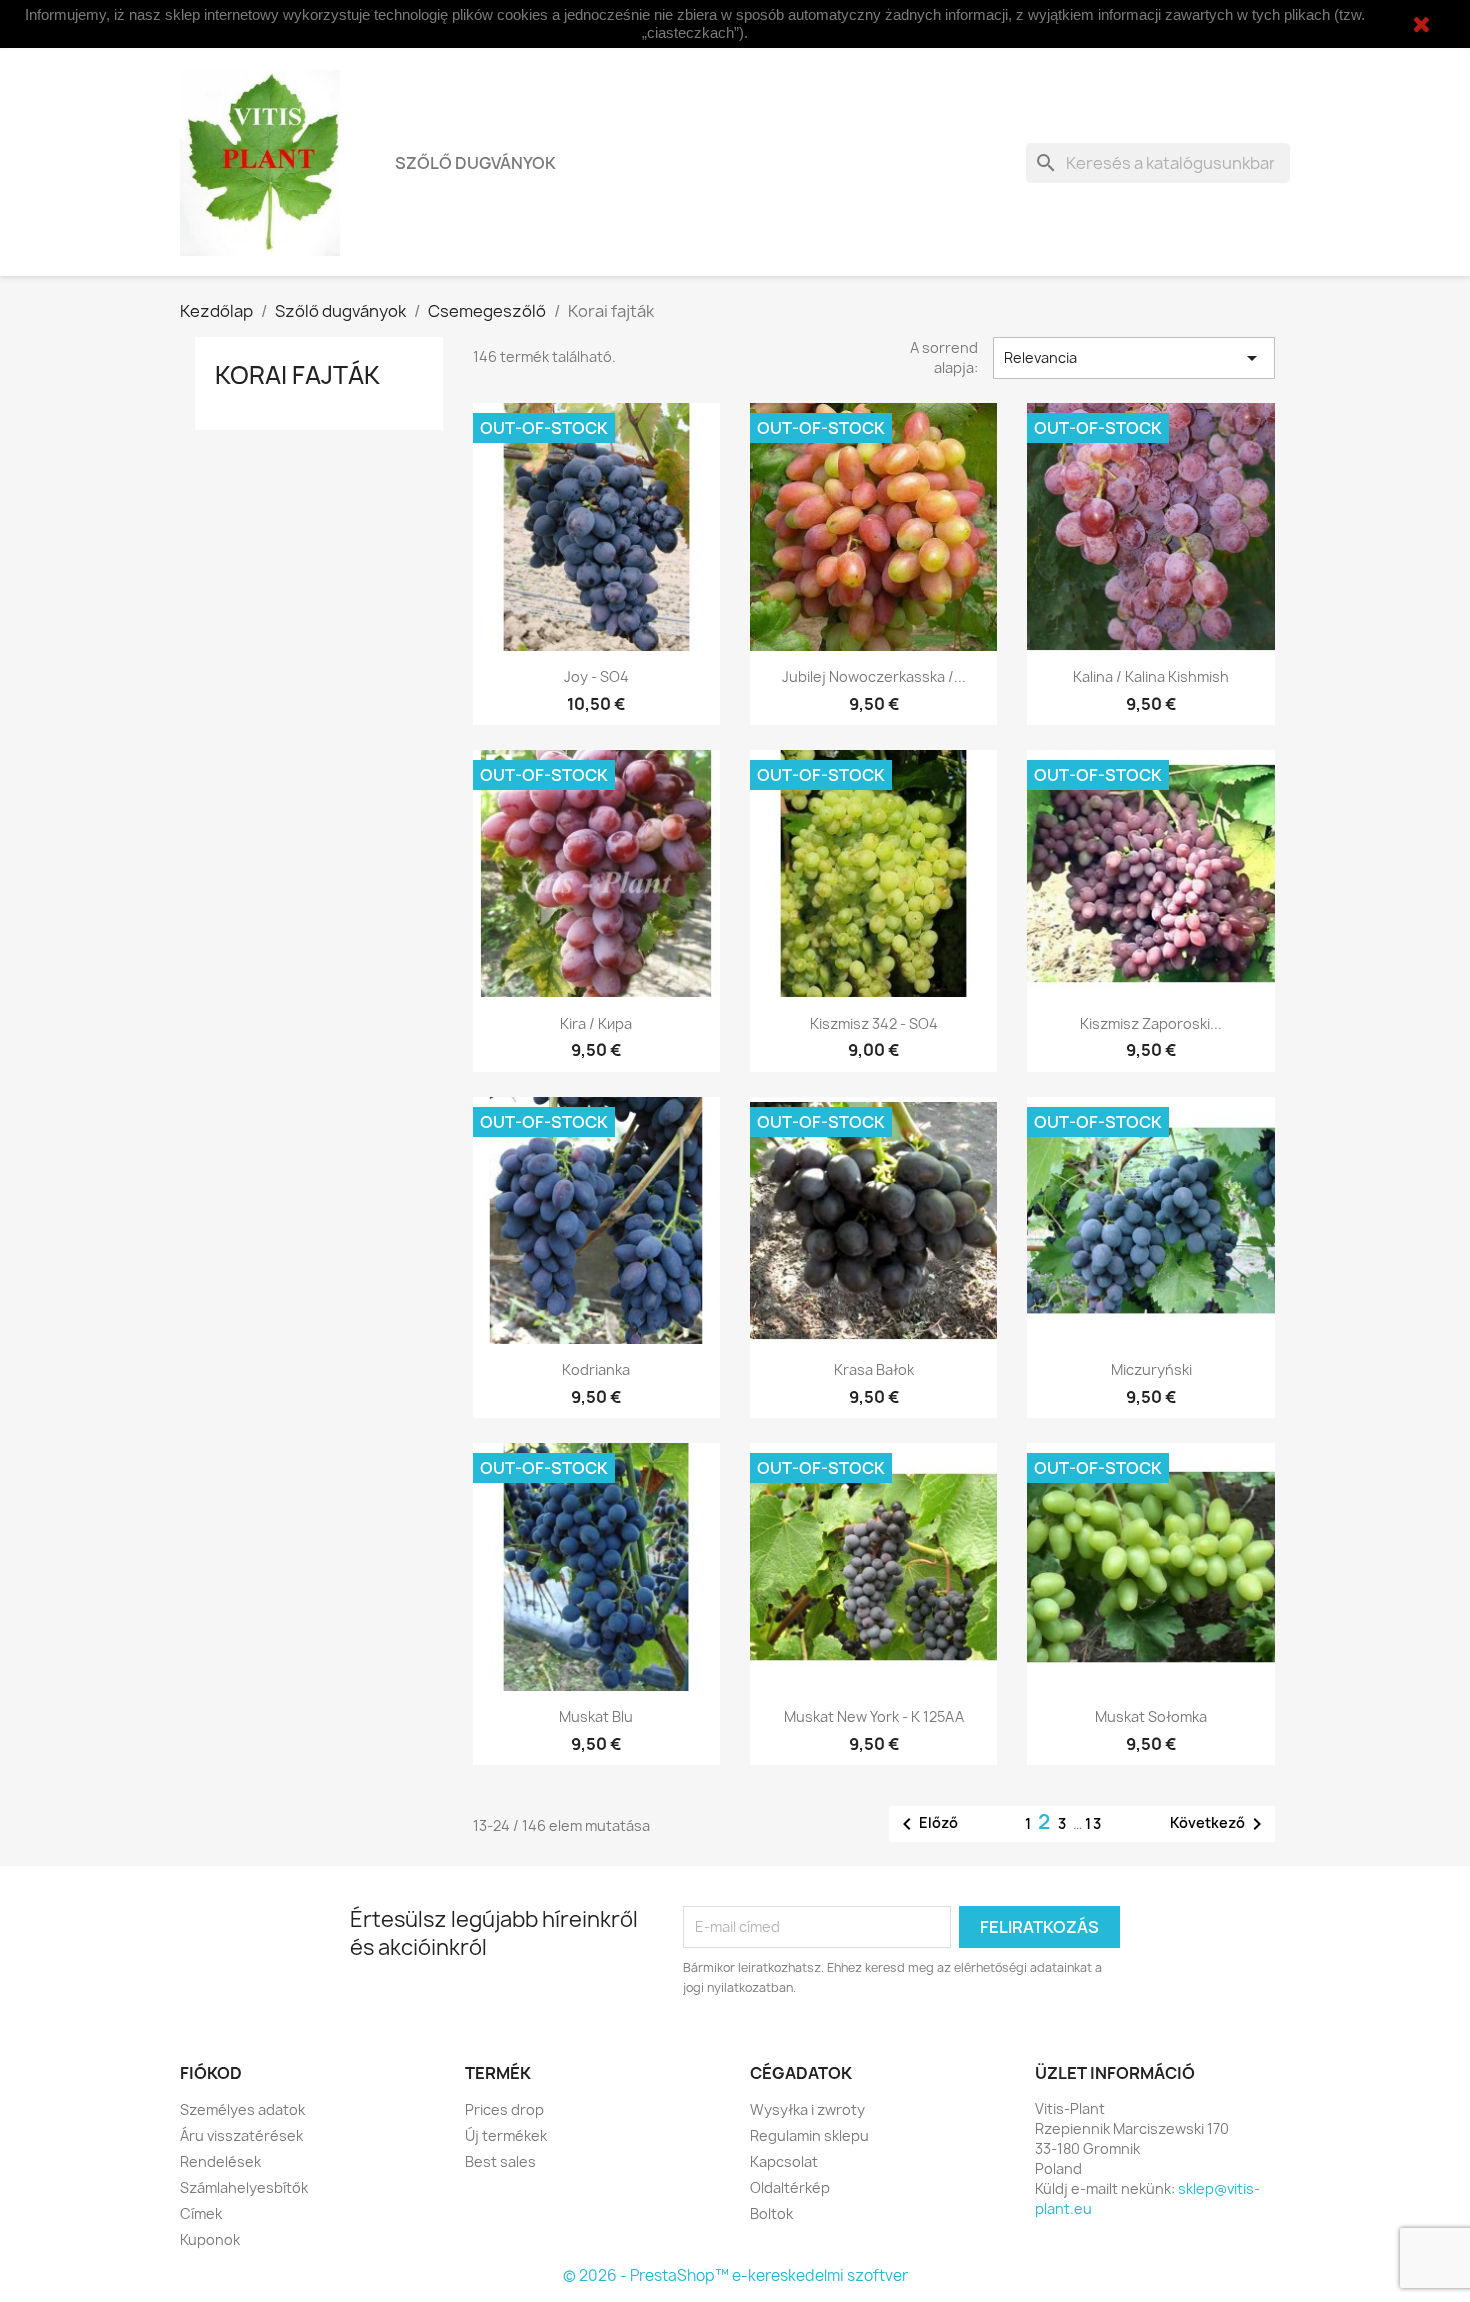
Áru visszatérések (241, 2135)
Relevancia (1134, 358)
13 (1094, 1823)
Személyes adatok (242, 2109)
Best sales (500, 2161)
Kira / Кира (596, 1023)
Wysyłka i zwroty (807, 2109)
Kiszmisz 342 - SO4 (874, 1023)
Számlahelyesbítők (244, 2187)
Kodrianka (596, 1369)
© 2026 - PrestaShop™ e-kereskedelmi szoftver (735, 2275)
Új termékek (506, 2135)
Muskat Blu (596, 1716)
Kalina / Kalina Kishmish (1151, 676)
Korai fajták (297, 375)
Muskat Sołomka (1151, 1716)
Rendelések (220, 2161)
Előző (926, 1824)
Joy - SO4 (596, 676)
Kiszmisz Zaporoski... (1151, 1023)
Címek (201, 2213)
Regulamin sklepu (809, 2135)
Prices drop (504, 2109)
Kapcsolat (784, 2161)
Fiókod (211, 2073)
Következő (1219, 1824)
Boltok (771, 2213)
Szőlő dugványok (475, 163)
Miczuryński (1151, 1369)
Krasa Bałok (874, 1369)
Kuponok (210, 2239)
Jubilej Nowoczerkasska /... (874, 676)
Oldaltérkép (790, 2187)
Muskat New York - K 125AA (874, 1716)
